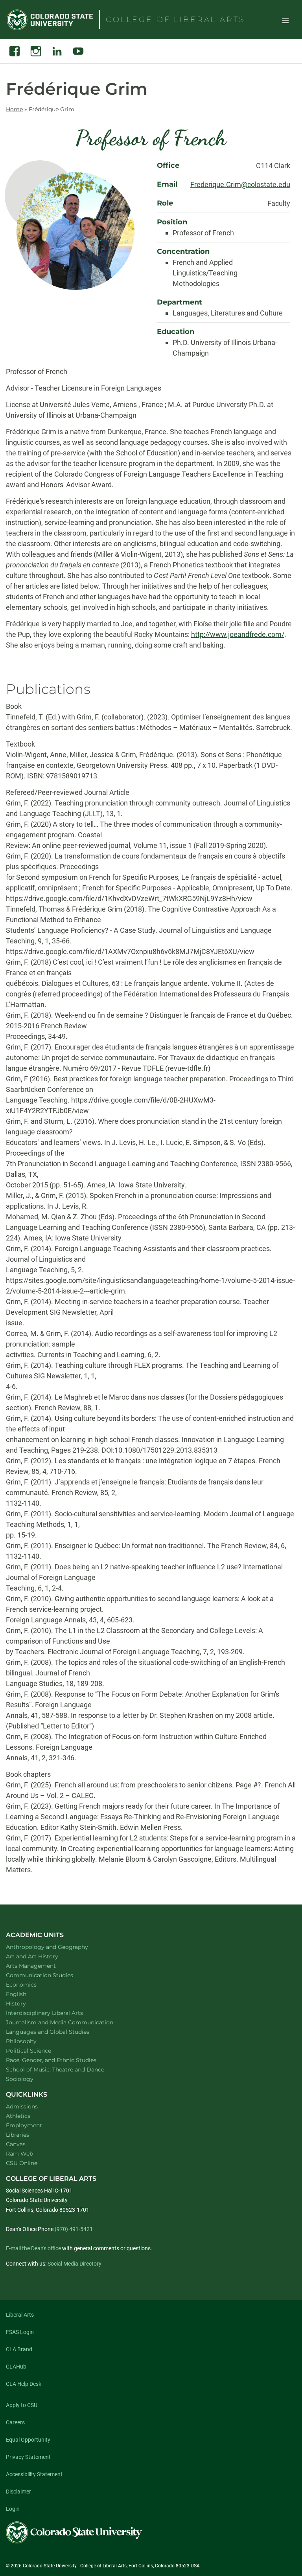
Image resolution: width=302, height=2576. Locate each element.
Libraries (17, 2135)
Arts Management (41, 1966)
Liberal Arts (20, 2315)
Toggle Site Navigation (285, 20)
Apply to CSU (22, 2405)
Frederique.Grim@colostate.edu (240, 184)
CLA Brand (19, 2349)
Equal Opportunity (28, 2440)
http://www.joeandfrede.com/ (238, 634)
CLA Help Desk (24, 2384)
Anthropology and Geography (57, 1947)
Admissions (22, 2106)
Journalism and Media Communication (70, 2022)
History (26, 2003)
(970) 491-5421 (74, 2229)
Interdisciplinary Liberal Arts (55, 2013)
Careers (15, 2422)
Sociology (30, 2079)
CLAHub (16, 2367)
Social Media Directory (75, 2264)
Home (14, 109)
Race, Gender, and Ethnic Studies (61, 2060)
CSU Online (22, 2163)
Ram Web (19, 2154)
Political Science (39, 2050)
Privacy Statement (28, 2457)
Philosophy (31, 2041)
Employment (24, 2125)
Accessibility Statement (34, 2474)
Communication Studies (50, 1975)
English (26, 1994)
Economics (31, 1984)
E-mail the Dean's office (33, 2248)
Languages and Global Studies (58, 2032)
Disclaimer (18, 2492)
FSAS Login (20, 2332)
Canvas (16, 2144)
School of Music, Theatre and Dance (65, 2069)
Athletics (18, 2116)
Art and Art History (42, 1956)
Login (13, 2509)
